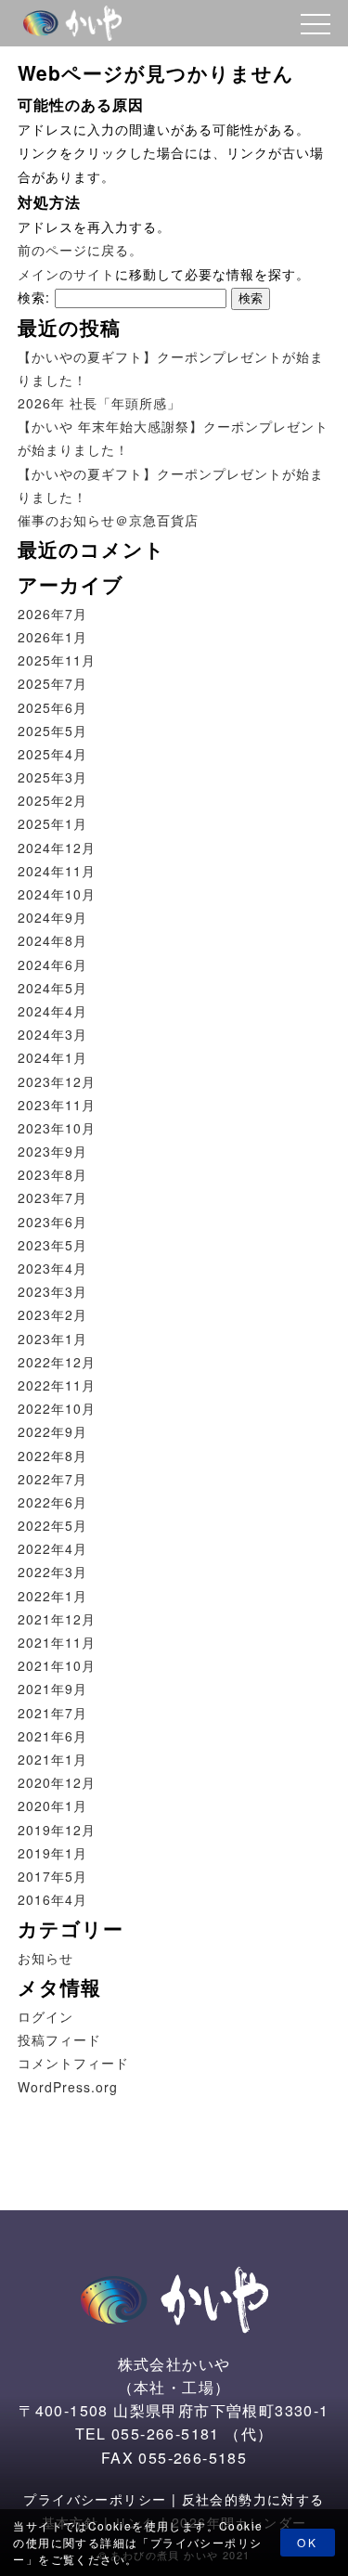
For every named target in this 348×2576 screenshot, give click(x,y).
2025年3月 (52, 777)
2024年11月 (57, 871)
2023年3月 (52, 1291)
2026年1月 (52, 637)
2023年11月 (57, 1105)
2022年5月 (52, 1525)
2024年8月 (52, 940)
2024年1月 (52, 1057)
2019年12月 (57, 1830)
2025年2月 (52, 800)
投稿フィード (59, 2039)
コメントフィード (73, 2063)
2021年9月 (52, 1689)
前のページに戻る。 (80, 250)
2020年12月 (57, 1782)
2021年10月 (57, 1665)
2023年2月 (52, 1314)
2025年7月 (52, 683)
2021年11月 (57, 1642)
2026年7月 (52, 614)
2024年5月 (52, 988)
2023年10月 (57, 1128)
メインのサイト (66, 274)
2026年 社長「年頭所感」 (99, 403)
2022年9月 (52, 1431)
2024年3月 (52, 1034)
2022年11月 (57, 1385)
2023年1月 (52, 1339)
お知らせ (45, 1958)
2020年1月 (52, 1806)
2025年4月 (52, 754)
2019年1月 (52, 1853)
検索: (34, 297)
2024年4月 (52, 1011)
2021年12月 (57, 1619)
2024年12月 (57, 848)
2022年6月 (52, 1502)
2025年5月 (52, 731)
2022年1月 (52, 1596)
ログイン (45, 2016)
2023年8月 (52, 1174)
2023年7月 (52, 1197)
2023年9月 (52, 1151)
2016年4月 (52, 1899)
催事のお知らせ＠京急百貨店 (108, 520)
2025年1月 (52, 823)
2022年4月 (52, 1548)
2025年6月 (52, 707)
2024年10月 (57, 894)
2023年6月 (52, 1222)
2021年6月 (52, 1736)
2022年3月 (52, 1572)
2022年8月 (52, 1456)
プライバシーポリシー (95, 2499)
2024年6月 (52, 964)
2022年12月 (57, 1362)
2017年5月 (52, 1876)
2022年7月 (52, 1479)
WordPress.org (68, 2087)
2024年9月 (52, 917)
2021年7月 (52, 1713)
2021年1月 (52, 1759)
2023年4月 (52, 1268)
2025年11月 (57, 660)
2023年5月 (52, 1245)
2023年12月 (57, 1081)
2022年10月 (57, 1408)
